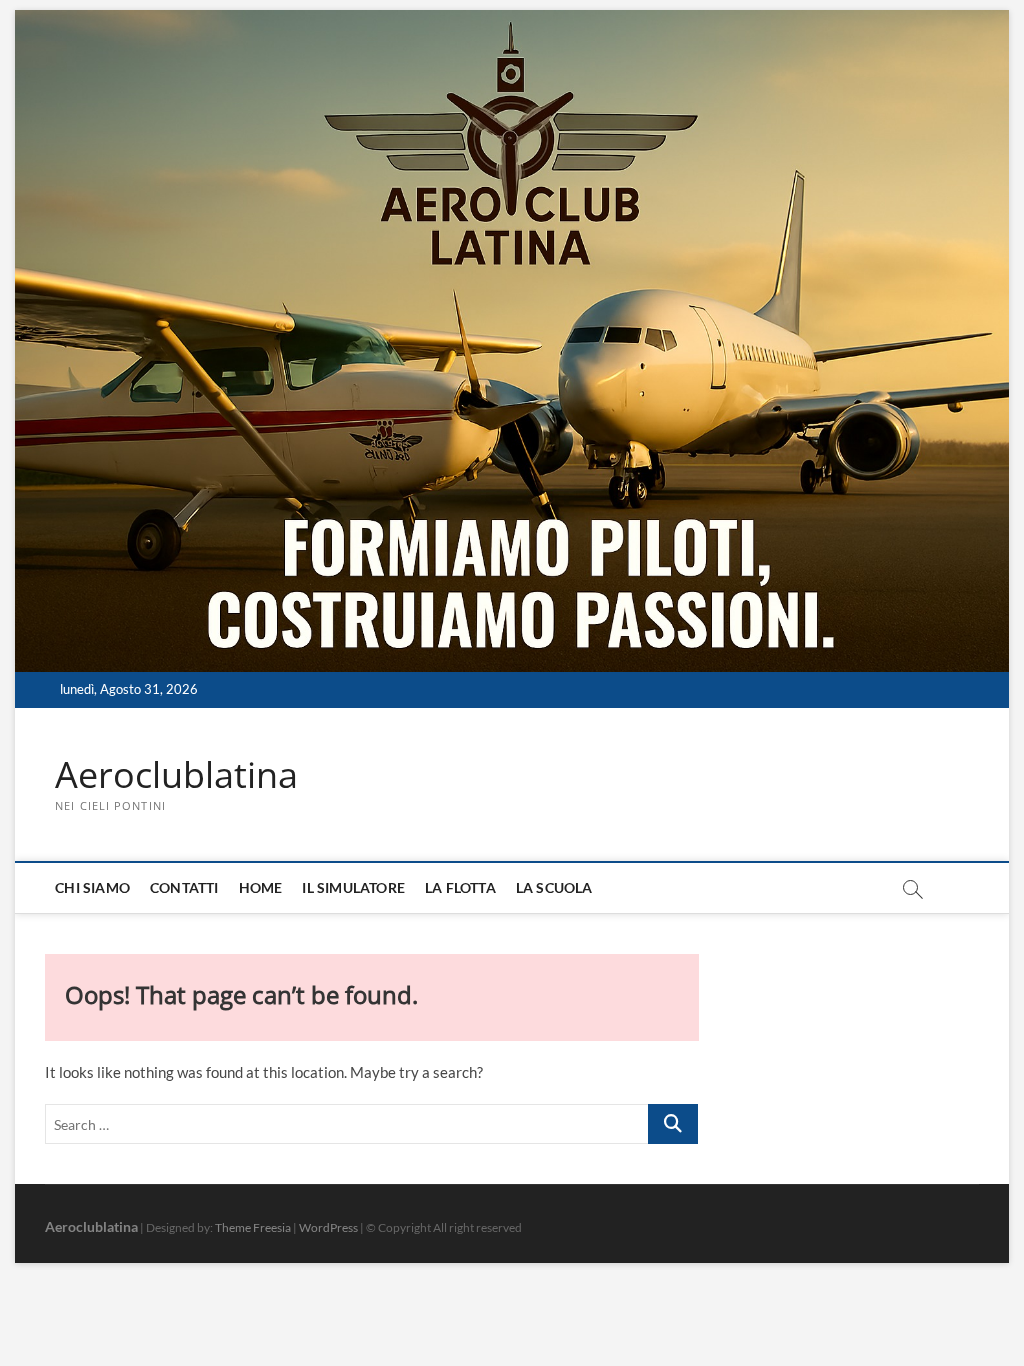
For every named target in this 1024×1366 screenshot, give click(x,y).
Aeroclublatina (176, 775)
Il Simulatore (353, 887)
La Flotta (460, 887)
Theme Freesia (253, 1227)
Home (261, 887)
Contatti (184, 887)
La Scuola (554, 887)
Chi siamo (92, 887)
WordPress (328, 1227)
